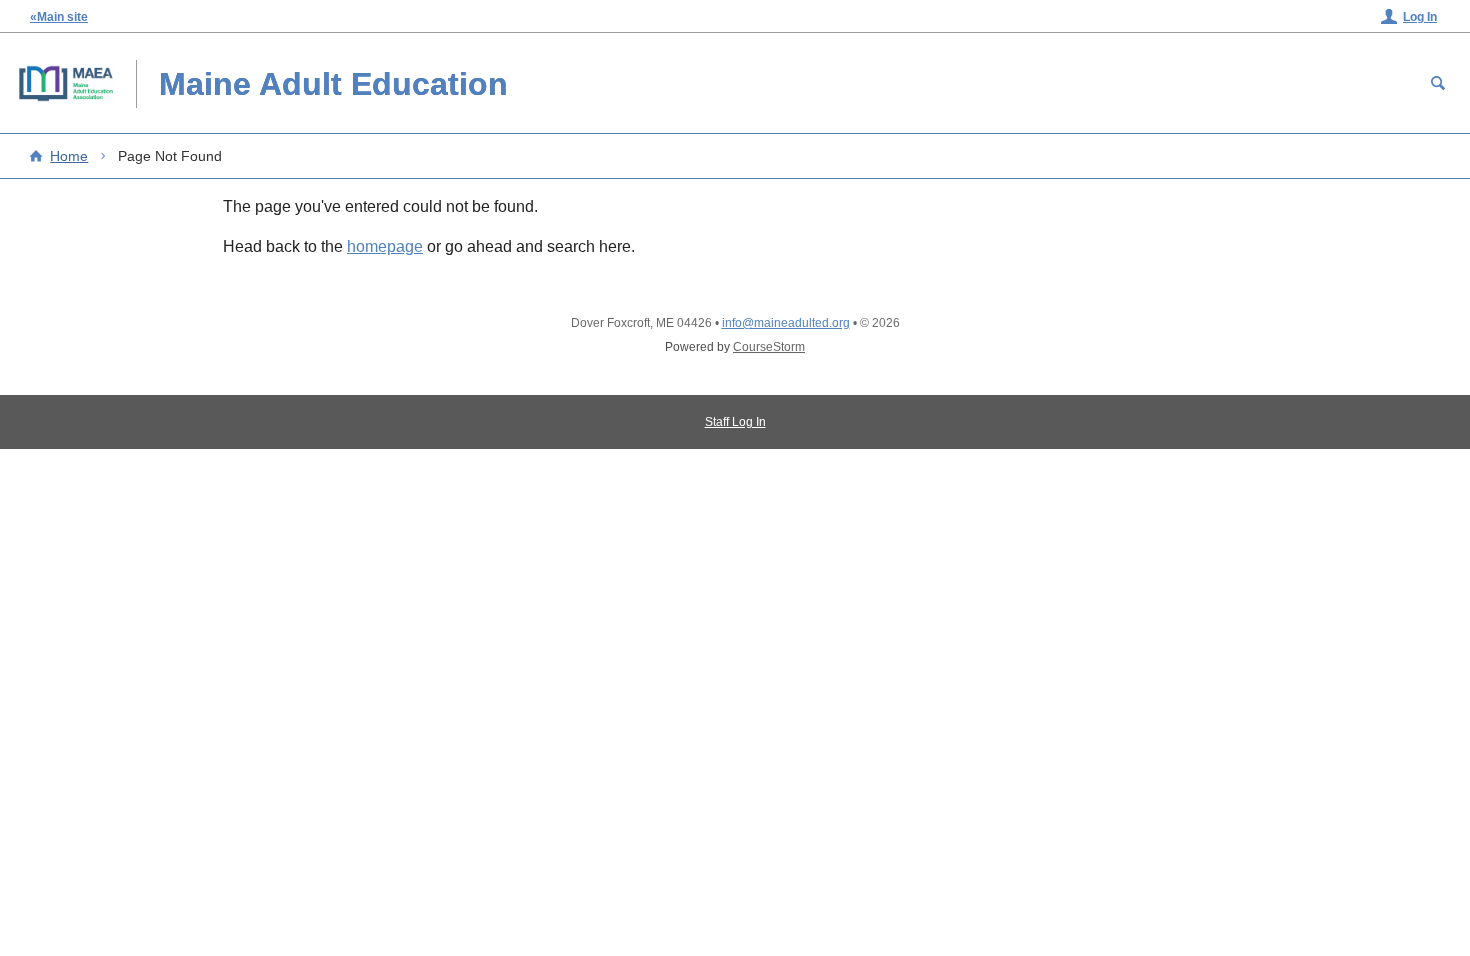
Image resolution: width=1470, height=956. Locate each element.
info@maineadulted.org (786, 323)
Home (69, 156)
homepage (385, 246)
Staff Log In (735, 422)
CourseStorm (769, 347)
